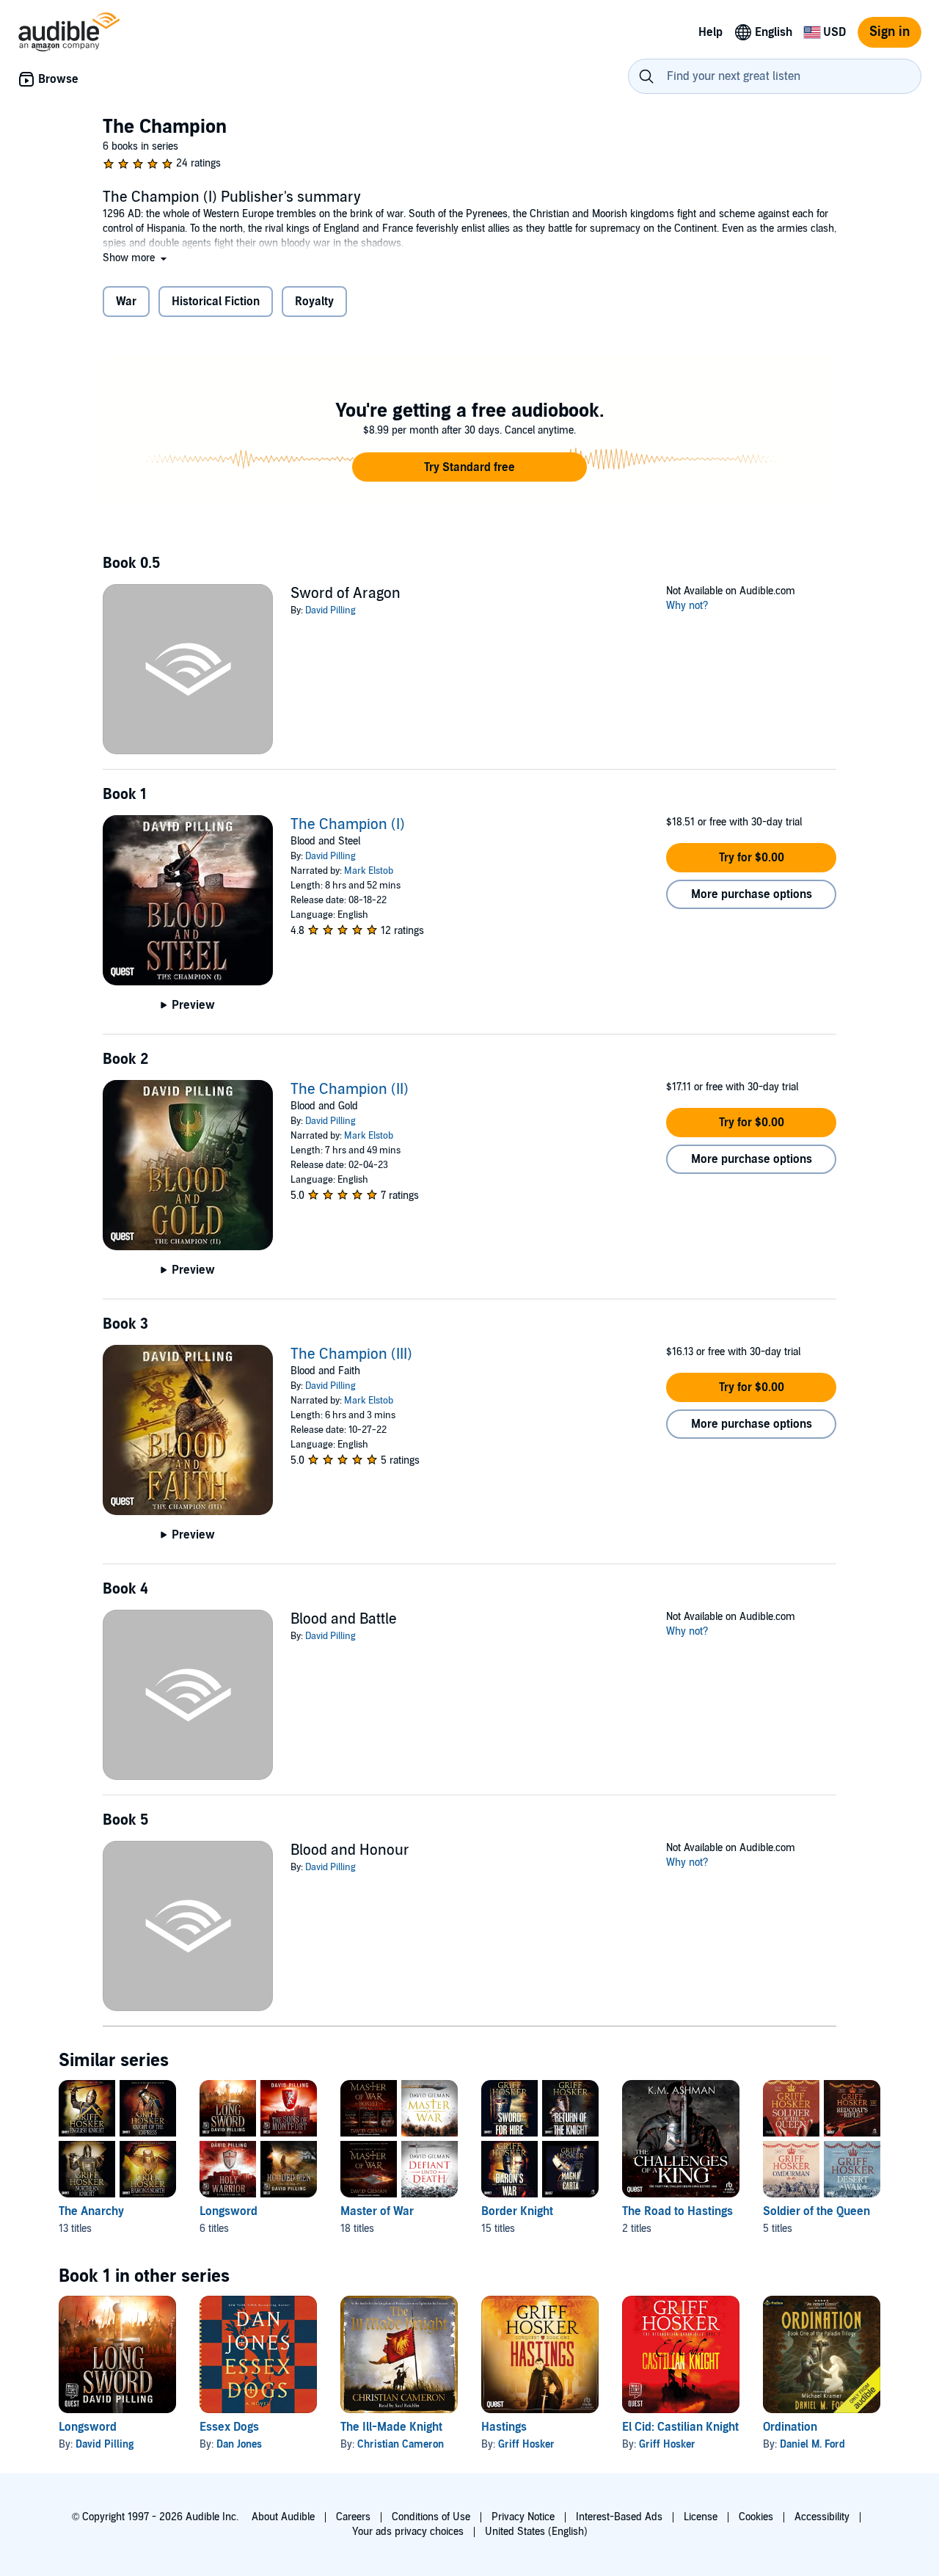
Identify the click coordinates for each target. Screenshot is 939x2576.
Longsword (229, 2211)
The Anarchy (91, 2211)
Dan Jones (239, 2444)
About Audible (283, 2517)
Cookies (756, 2517)
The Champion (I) (348, 825)
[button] (136, 258)
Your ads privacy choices (408, 2532)
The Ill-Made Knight (391, 2427)
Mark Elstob (369, 871)
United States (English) (536, 2532)
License (701, 2517)
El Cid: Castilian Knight (680, 2427)
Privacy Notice (523, 2517)
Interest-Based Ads (619, 2517)
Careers (353, 2517)
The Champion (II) (350, 1090)
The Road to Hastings (677, 2211)
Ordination (790, 2427)
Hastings (504, 2427)
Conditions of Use (431, 2517)
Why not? (687, 606)
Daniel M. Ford (812, 2444)
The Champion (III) (351, 1354)
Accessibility (822, 2517)
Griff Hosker (526, 2444)
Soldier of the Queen (816, 2211)
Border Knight (517, 2211)
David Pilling (330, 610)
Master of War (377, 2211)
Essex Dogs (229, 2427)
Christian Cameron (401, 2444)
